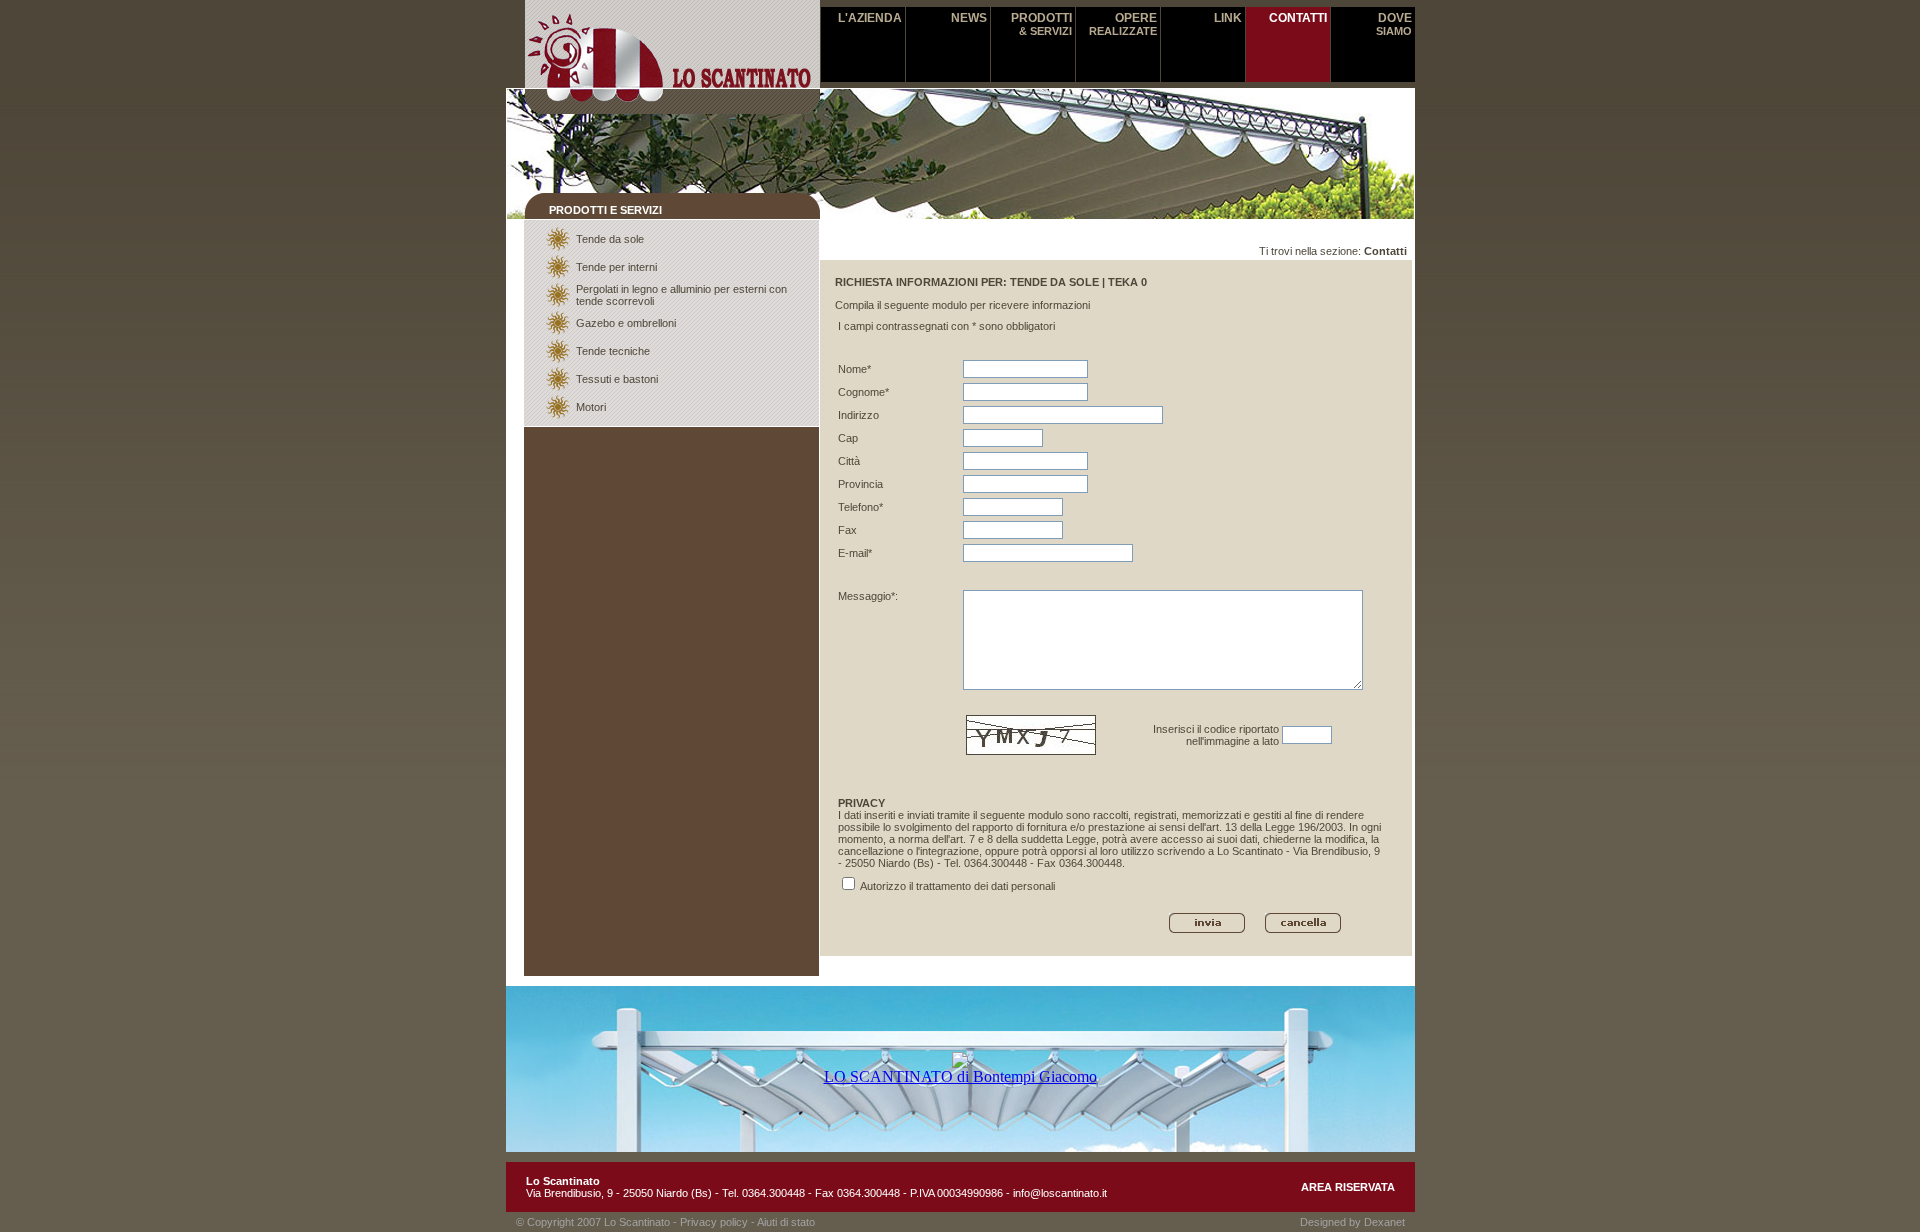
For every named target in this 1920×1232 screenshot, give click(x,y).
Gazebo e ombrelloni (626, 323)
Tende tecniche (613, 351)
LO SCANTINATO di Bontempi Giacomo (960, 1076)
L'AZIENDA (870, 18)
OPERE (1123, 24)
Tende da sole (610, 239)
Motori (591, 407)
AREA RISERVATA (1348, 1187)
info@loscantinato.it (1060, 1193)
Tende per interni (616, 267)
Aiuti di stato (786, 1222)
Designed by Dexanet (1352, 1222)
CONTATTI (1298, 18)
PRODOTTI (1041, 24)
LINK (1228, 18)
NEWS (969, 18)
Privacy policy (714, 1222)
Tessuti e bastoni (617, 379)
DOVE (1394, 24)
